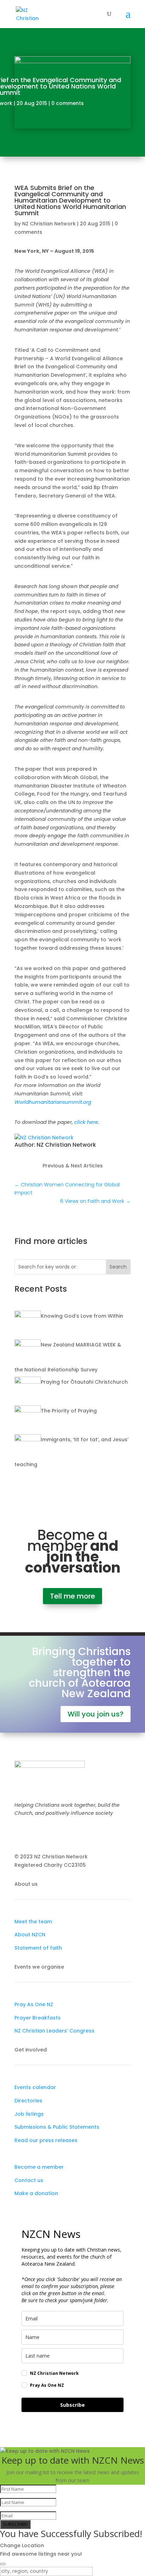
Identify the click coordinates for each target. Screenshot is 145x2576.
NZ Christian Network (49, 224)
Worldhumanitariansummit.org (53, 1102)
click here (86, 1122)
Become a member (39, 2167)
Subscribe (72, 2405)
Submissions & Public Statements (57, 2127)
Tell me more (72, 1596)
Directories (28, 2101)
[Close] (3, 2564)
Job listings (29, 2114)
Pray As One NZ (34, 2004)
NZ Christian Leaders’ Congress (54, 2031)
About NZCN (30, 1935)
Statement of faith (38, 1948)
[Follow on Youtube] (48, 1834)
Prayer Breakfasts (37, 2018)
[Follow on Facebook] (20, 1834)
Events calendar (35, 2087)
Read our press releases (46, 2140)
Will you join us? (96, 1714)
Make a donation (36, 2193)
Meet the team (33, 1922)
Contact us (29, 2180)
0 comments (68, 103)
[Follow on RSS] (62, 1834)
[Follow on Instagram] (34, 1834)
